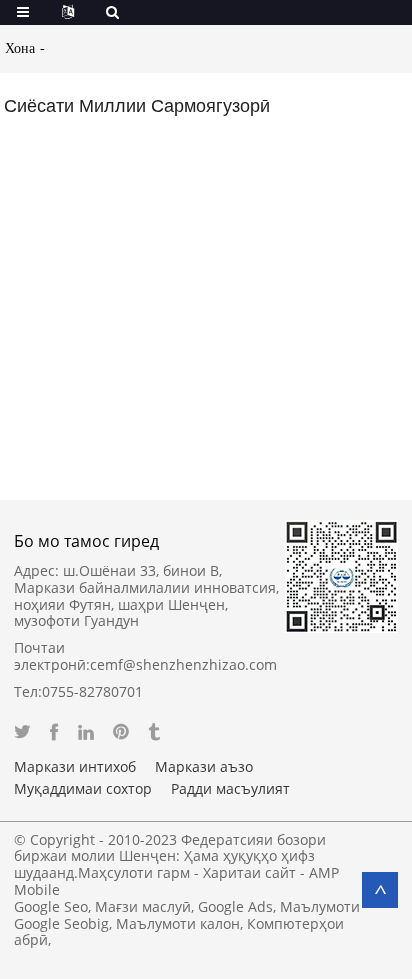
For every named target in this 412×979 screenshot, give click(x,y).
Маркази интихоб (75, 767)
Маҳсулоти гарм (134, 872)
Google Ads (235, 906)
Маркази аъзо (204, 767)
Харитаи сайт (249, 872)
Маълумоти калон (178, 923)
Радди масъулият (230, 789)
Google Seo (51, 906)
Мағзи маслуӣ (143, 906)
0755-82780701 (92, 691)
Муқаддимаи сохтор (83, 789)
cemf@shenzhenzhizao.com (183, 664)
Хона (20, 48)
